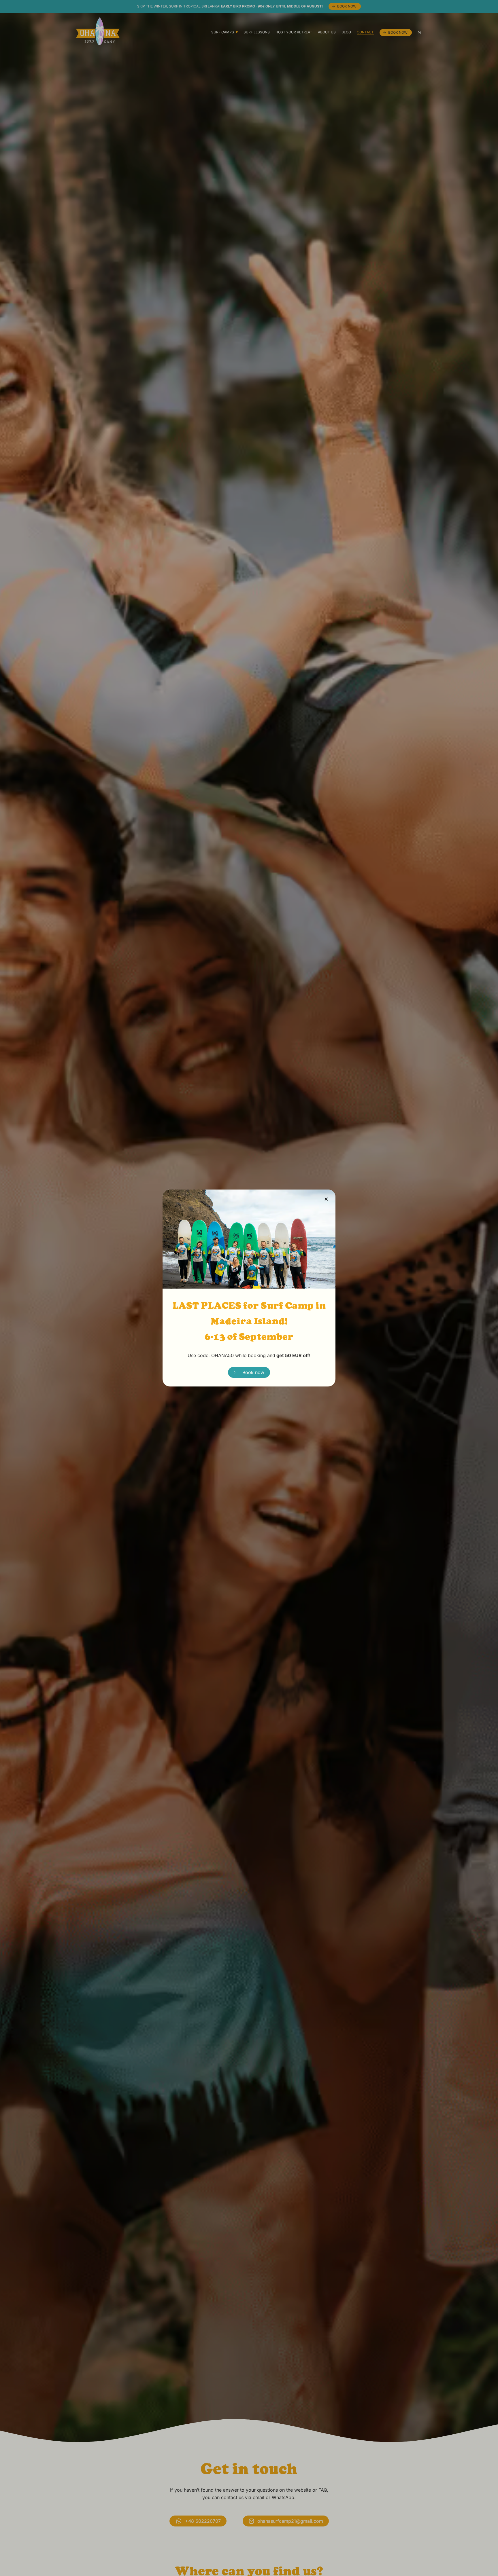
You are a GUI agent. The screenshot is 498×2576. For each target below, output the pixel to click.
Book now (253, 1372)
